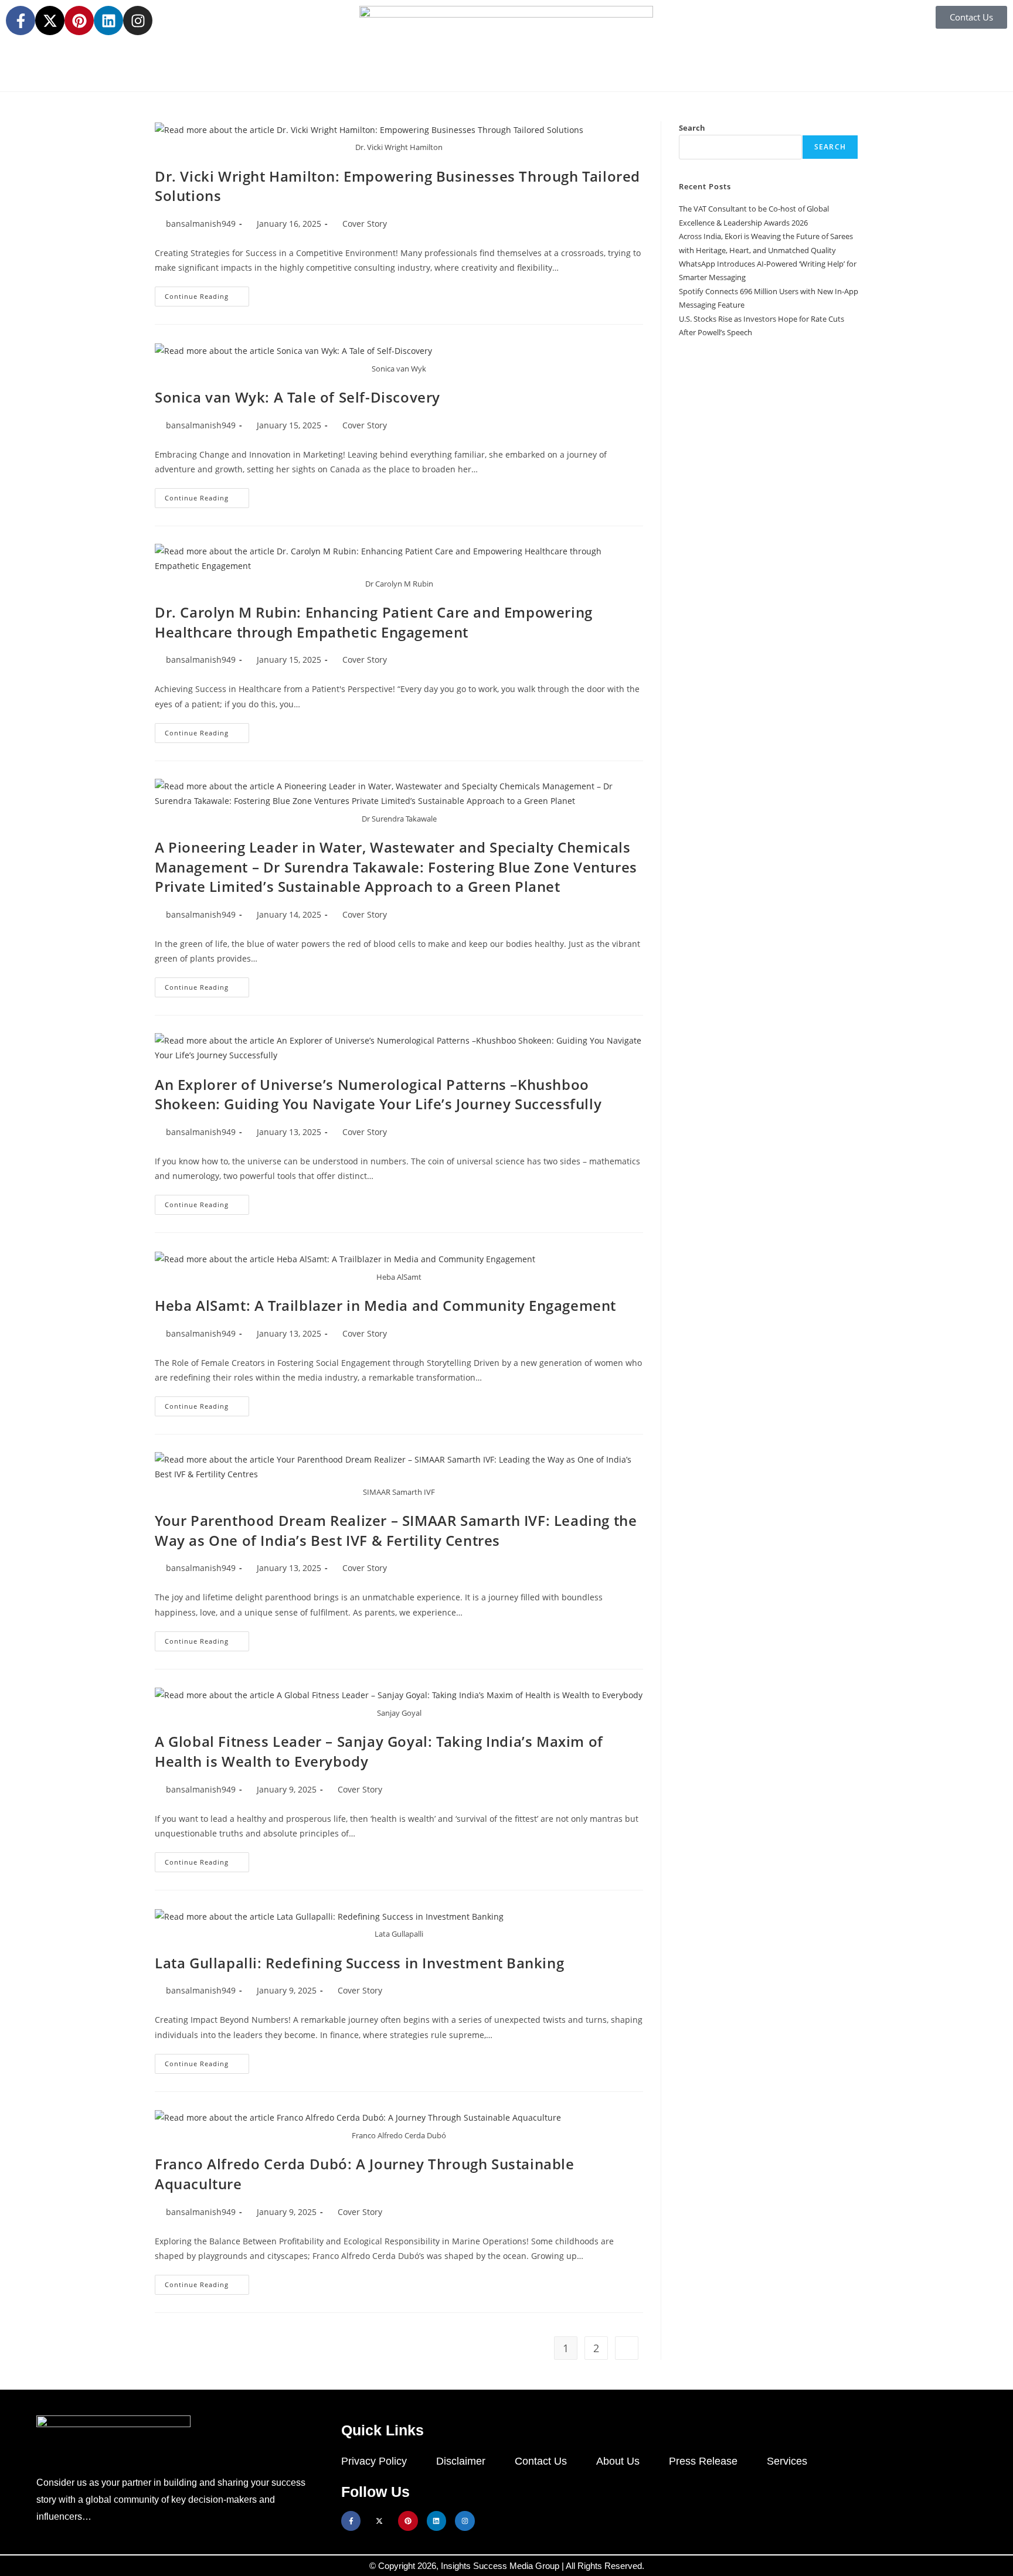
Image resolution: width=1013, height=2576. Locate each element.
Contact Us (541, 2461)
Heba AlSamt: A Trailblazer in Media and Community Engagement (385, 1305)
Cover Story (365, 224)
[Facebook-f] (21, 21)
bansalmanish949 (201, 224)
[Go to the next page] (627, 2348)
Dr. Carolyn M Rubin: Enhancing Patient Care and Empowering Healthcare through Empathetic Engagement (374, 622)
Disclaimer (461, 2461)
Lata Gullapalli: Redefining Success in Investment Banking (359, 1963)
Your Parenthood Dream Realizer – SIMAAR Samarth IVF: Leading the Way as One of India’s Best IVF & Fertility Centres (396, 1530)
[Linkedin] (108, 21)
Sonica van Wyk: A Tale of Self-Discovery (298, 397)
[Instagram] (138, 21)
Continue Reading (207, 294)
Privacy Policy (374, 2461)
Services (787, 2461)
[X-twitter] (50, 21)
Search (692, 128)
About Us (618, 2461)
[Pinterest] (79, 21)
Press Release (703, 2461)
